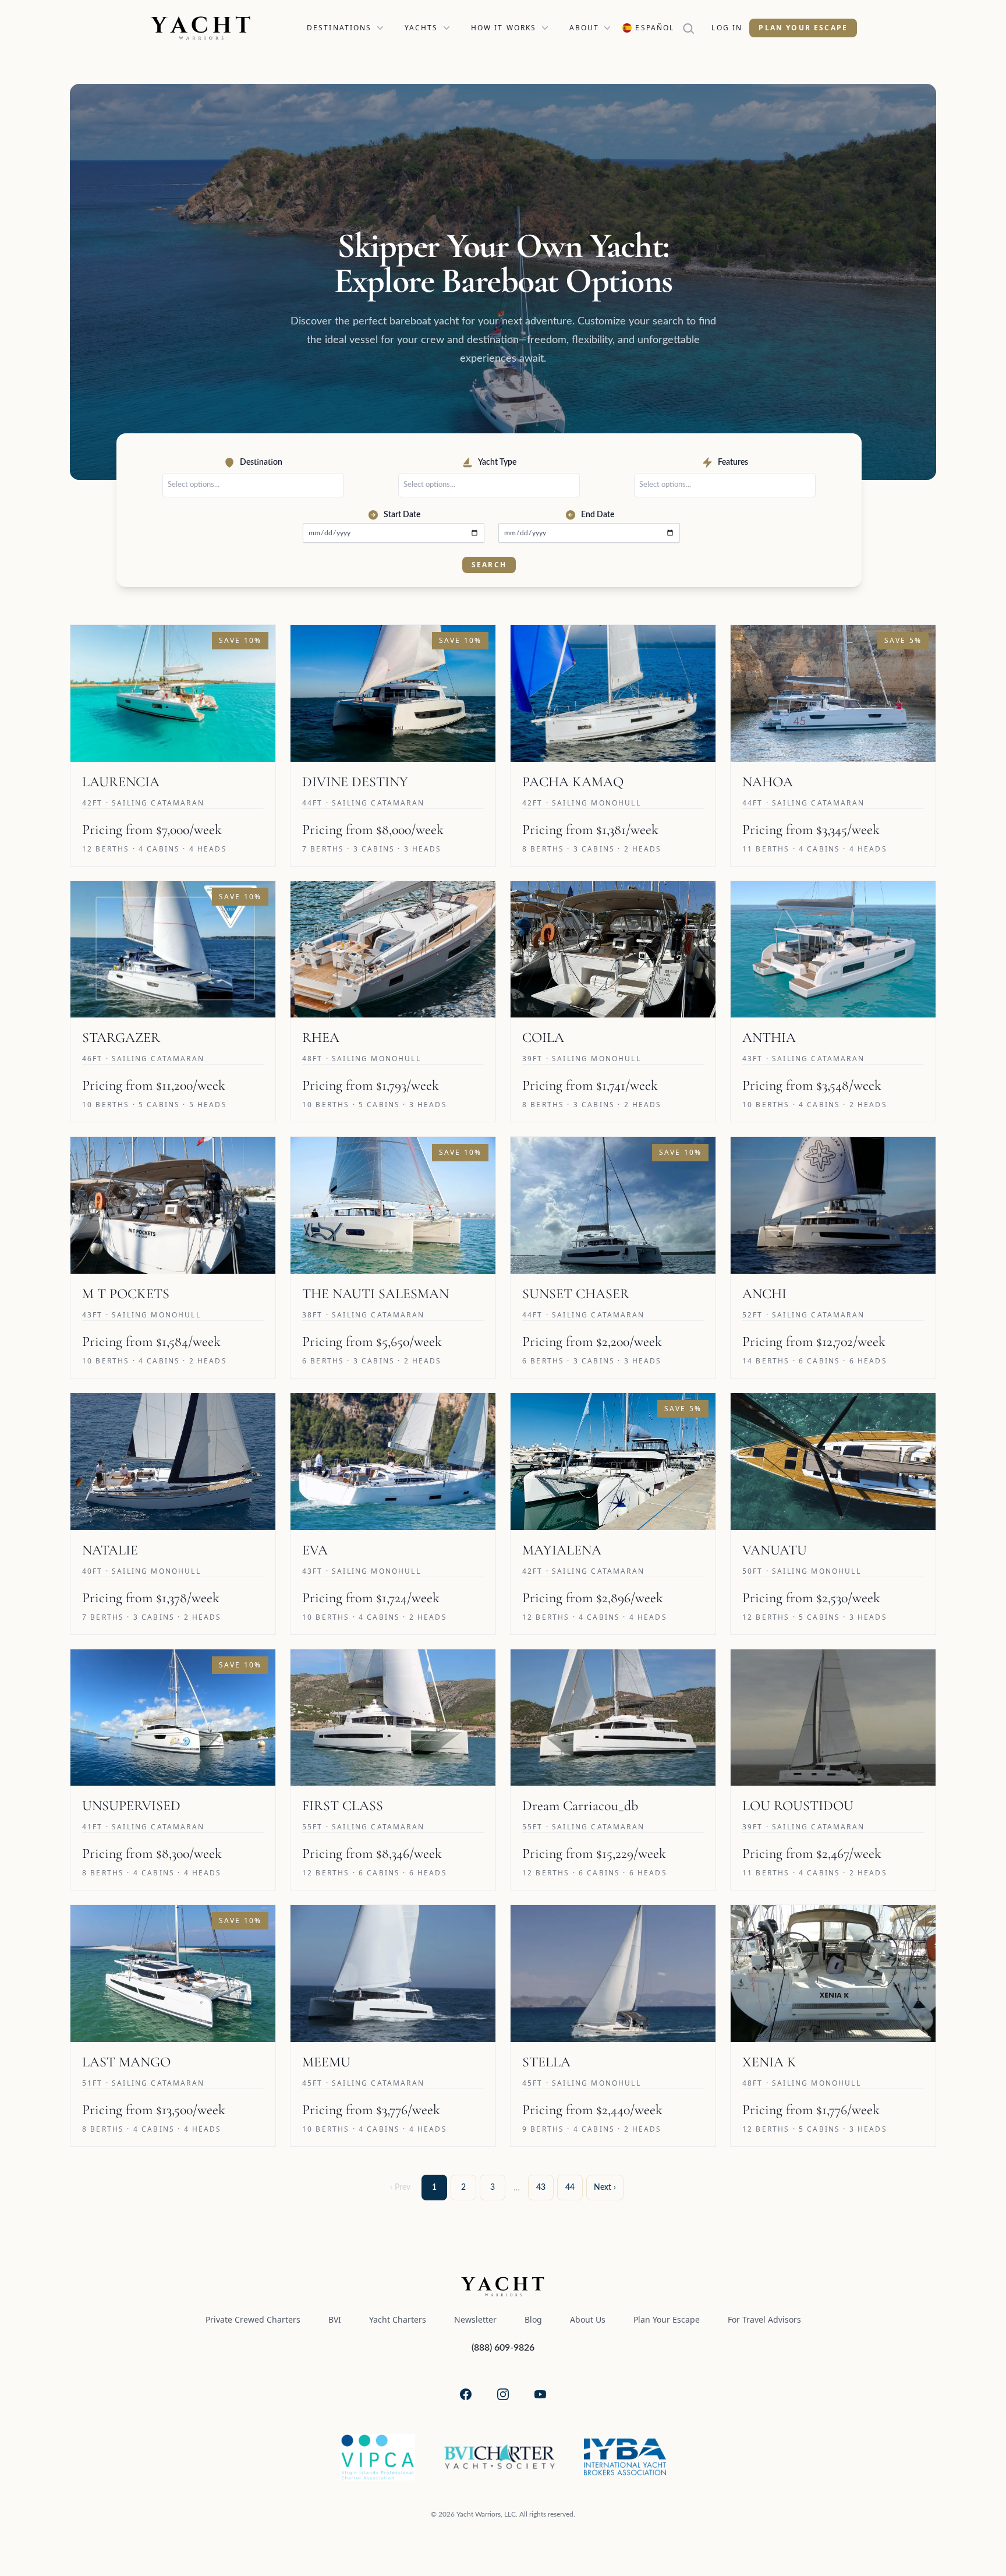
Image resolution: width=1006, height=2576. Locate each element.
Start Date (402, 515)
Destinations (339, 28)
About (585, 28)
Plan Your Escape (803, 28)
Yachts (421, 28)
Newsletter (475, 2319)
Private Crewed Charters (253, 2319)
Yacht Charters (398, 2319)
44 (570, 2188)
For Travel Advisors (764, 2319)
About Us (588, 2319)
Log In (727, 28)
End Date (598, 515)
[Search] (693, 28)
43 (541, 2188)
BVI (335, 2319)
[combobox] (256, 485)
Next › (605, 2188)
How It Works (504, 28)
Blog (533, 2319)
